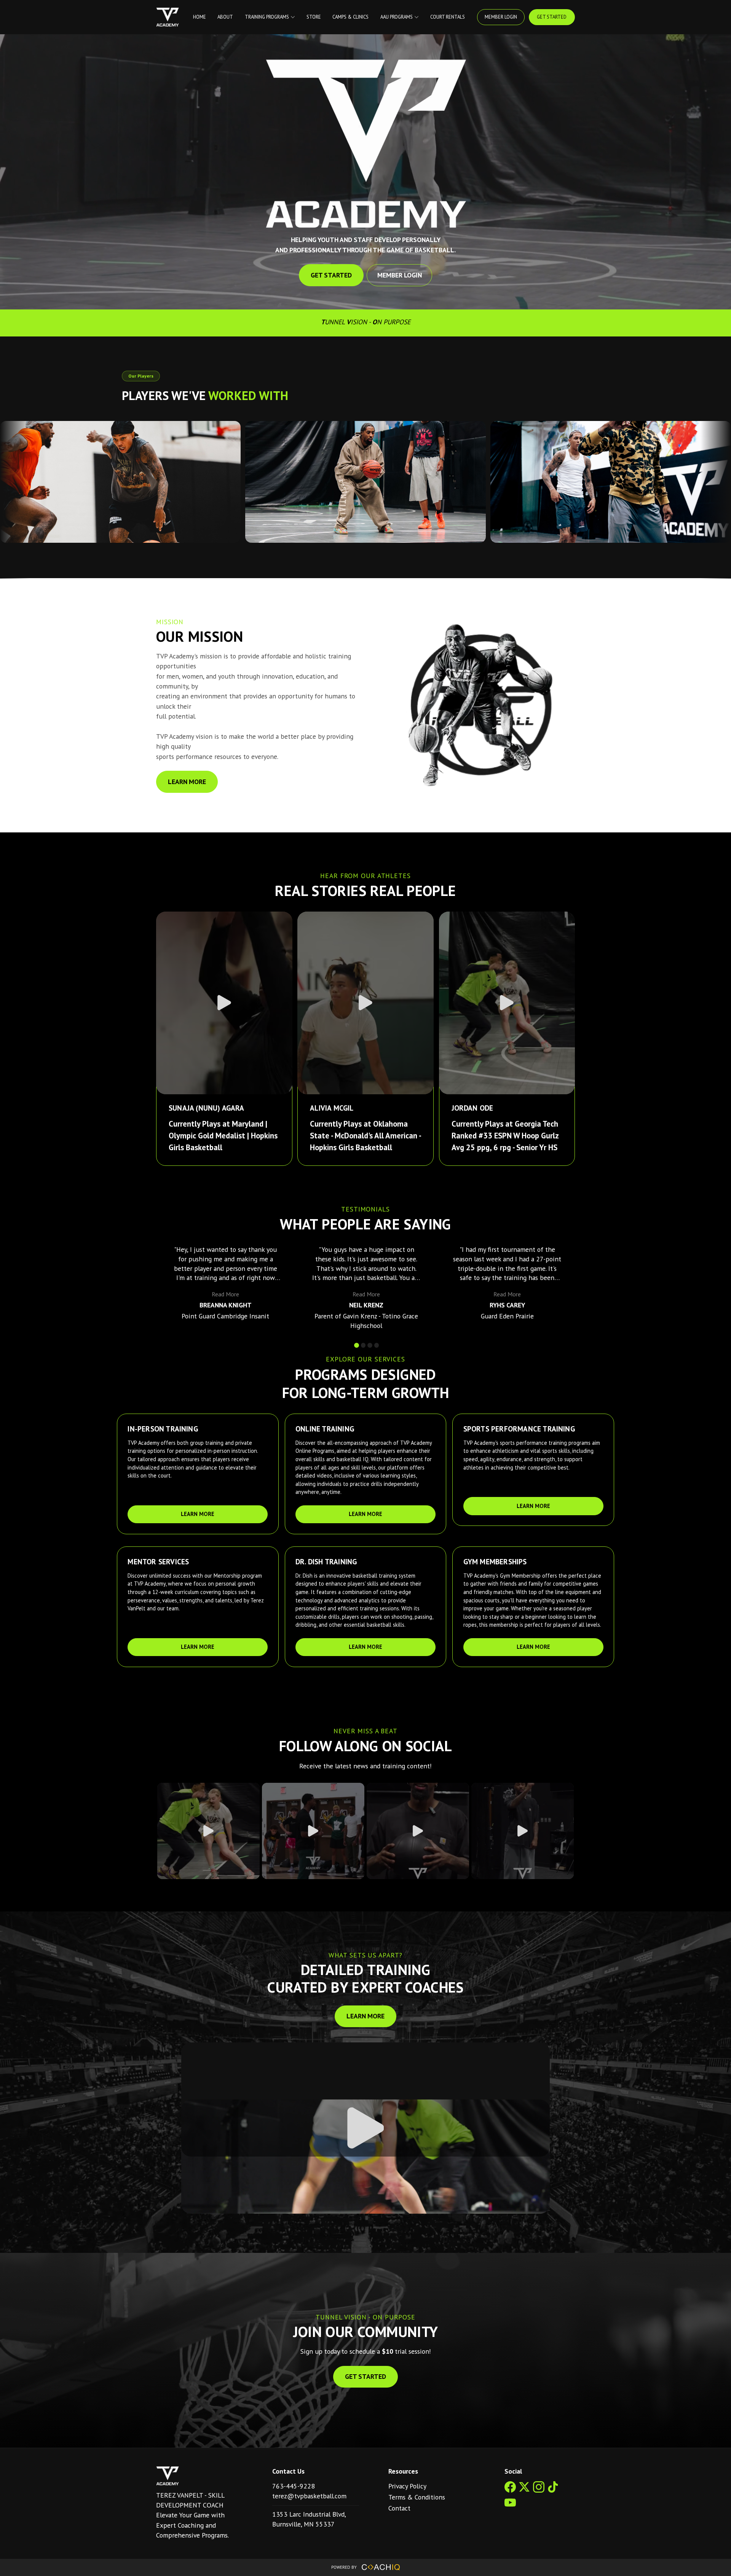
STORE (314, 17)
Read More (225, 1294)
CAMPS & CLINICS (350, 17)
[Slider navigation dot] (357, 1345)
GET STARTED (552, 17)
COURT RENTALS (448, 17)
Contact (399, 2508)
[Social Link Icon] (512, 2493)
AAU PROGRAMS (397, 17)
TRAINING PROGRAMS (267, 17)
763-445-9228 (294, 2486)
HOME (200, 17)
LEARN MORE (187, 782)
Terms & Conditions (417, 2497)
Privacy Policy (407, 2486)
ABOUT (225, 17)
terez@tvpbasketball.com (309, 2496)
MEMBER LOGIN (501, 17)
